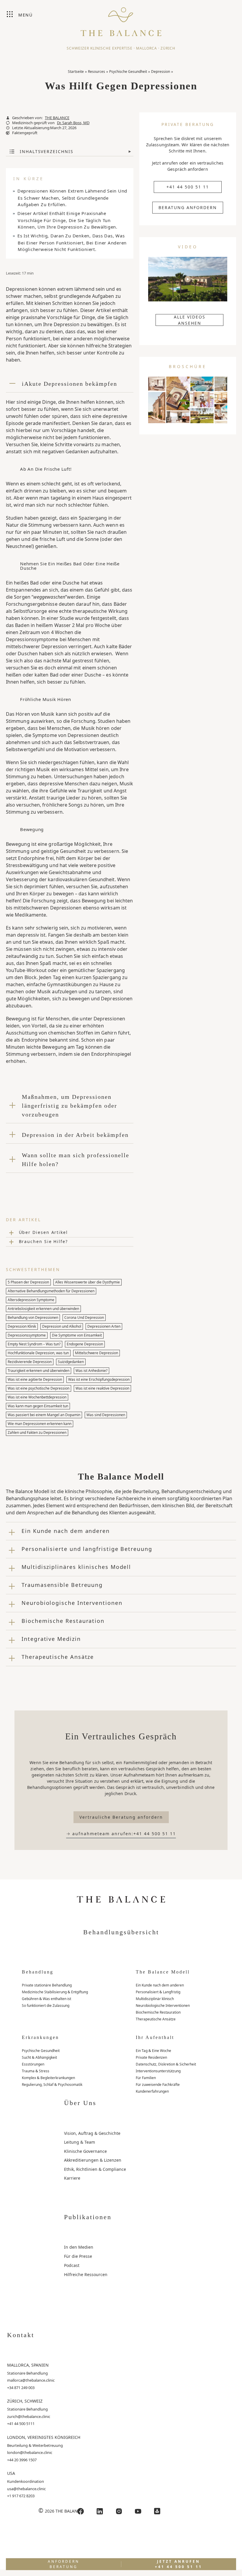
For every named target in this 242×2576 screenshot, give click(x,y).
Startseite (76, 72)
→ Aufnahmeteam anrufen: (121, 1834)
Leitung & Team (80, 2142)
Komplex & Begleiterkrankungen (48, 2078)
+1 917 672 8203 (21, 2496)
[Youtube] (138, 2511)
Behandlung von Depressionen (33, 1317)
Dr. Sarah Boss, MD (73, 123)
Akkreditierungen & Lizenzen (93, 2160)
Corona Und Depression (84, 1317)
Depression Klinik (22, 1326)
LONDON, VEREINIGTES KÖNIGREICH (44, 2437)
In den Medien (79, 2247)
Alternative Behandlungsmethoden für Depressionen (51, 1291)
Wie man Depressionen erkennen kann (40, 1424)
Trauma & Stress (36, 2071)
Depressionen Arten (104, 1326)
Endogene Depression (85, 1344)
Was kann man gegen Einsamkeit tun (38, 1406)
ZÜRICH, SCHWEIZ (25, 2401)
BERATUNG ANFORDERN (188, 207)
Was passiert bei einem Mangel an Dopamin (44, 1415)
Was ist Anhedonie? (91, 1371)
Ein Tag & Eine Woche (153, 2051)
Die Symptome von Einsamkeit (77, 1335)
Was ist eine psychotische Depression (39, 1388)
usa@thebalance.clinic (26, 2489)
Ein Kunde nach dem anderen (160, 1985)
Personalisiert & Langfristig (158, 1992)
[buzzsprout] (157, 2511)
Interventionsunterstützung (158, 2071)
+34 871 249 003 (21, 2388)
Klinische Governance (85, 2151)
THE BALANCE (57, 118)
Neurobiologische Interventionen (163, 2006)
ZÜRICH (168, 48)
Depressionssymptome (27, 1335)
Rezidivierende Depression (30, 1362)
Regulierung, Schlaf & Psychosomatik (52, 2085)
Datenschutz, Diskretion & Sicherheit (166, 2064)
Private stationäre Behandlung (47, 1985)
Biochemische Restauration (158, 2012)
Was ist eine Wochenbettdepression (37, 1397)
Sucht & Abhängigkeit (39, 2057)
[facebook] (81, 2511)
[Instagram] (119, 2511)
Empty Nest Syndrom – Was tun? (34, 1344)
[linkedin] (100, 2511)
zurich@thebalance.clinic (29, 2416)
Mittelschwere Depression (97, 1353)
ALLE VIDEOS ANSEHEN (190, 320)
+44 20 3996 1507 (22, 2460)
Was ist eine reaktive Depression (102, 1388)
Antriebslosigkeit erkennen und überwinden (43, 1309)
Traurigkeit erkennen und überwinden (39, 1371)
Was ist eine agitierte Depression (35, 1379)
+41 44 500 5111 (21, 2424)
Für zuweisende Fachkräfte (158, 2085)
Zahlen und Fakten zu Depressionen (37, 1433)
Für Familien (146, 2078)
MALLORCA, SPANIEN (28, 2365)
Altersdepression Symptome (31, 1300)
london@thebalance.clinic (30, 2452)
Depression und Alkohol (62, 1326)
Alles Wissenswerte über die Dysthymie (88, 1282)
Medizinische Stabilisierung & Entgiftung (55, 1992)
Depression (161, 72)
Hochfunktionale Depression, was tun (38, 1353)
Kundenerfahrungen (152, 2091)
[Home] (121, 19)
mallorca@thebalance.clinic (31, 2380)
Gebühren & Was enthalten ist (46, 1999)
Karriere (72, 2178)
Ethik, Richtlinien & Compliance (95, 2169)
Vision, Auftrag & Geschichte (92, 2133)
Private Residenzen (151, 2057)
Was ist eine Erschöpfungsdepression (99, 1379)
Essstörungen (33, 2064)
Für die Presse (78, 2256)
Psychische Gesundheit (128, 72)
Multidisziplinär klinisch (155, 1999)
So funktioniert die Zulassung (46, 2006)
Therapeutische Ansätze (156, 2019)
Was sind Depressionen (106, 1415)
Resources (97, 72)
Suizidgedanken (71, 1362)
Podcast (72, 2265)
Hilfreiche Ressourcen (86, 2274)
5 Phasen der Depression (28, 1282)
